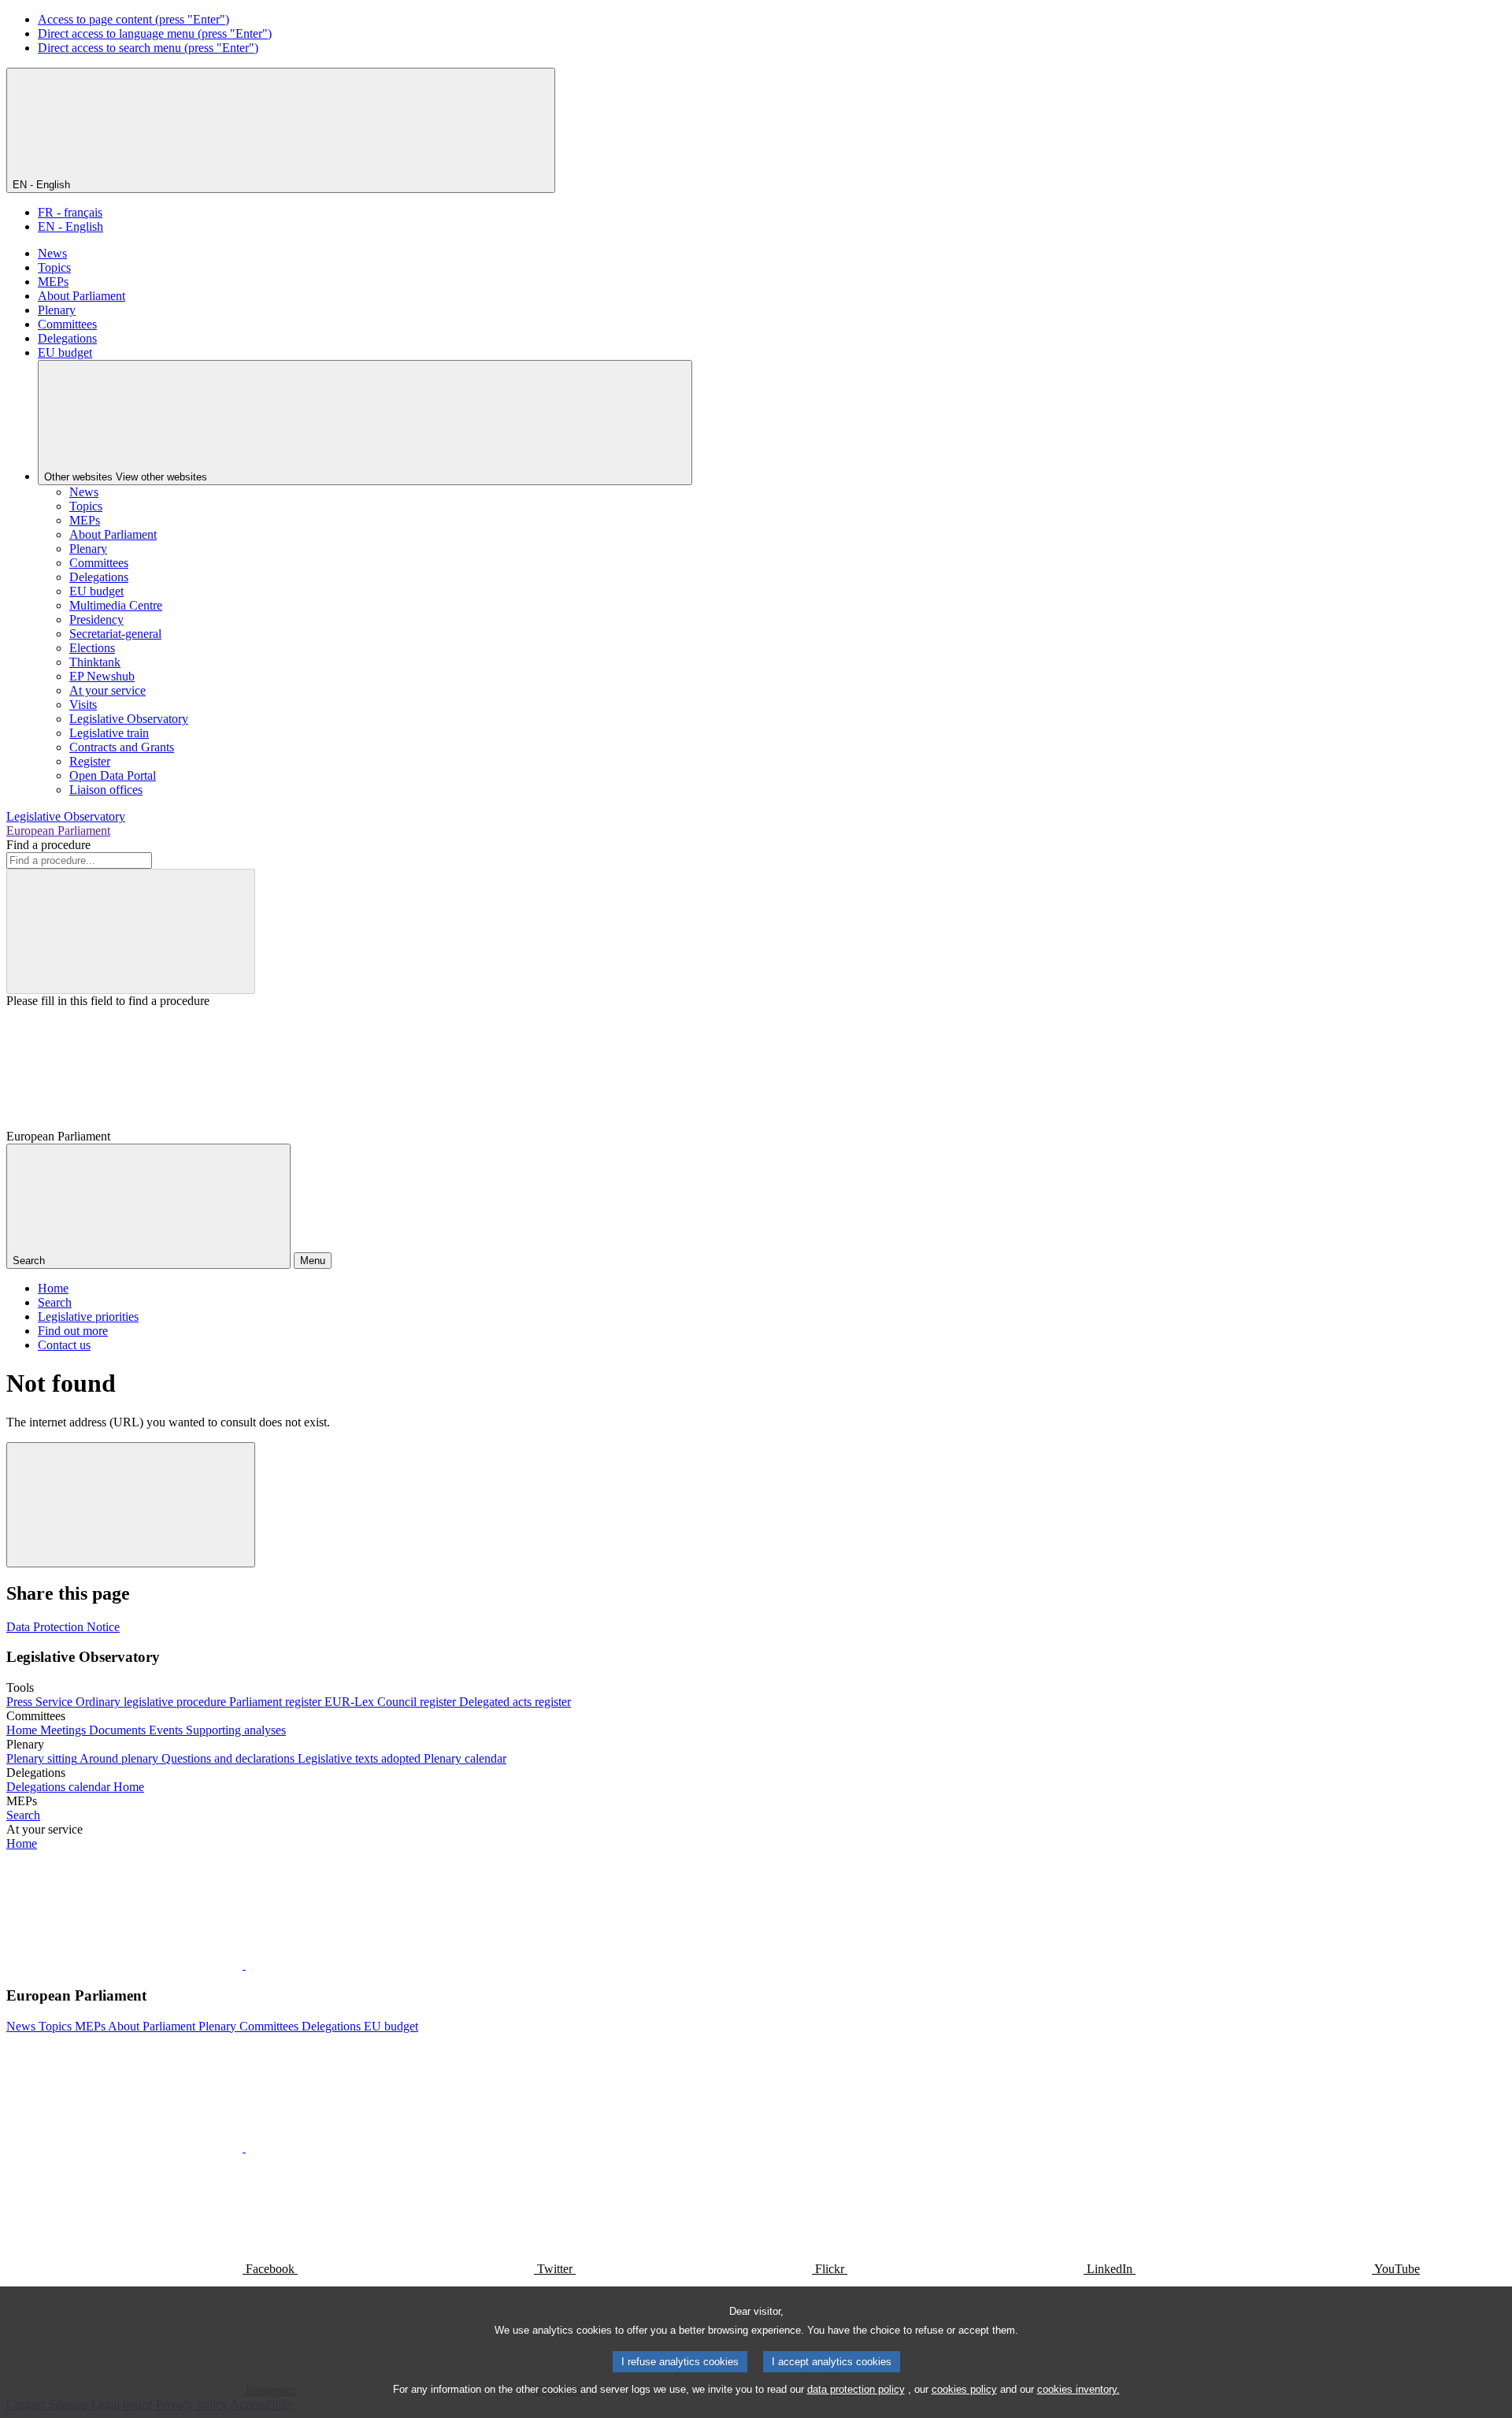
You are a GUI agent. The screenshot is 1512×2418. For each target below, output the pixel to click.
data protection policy (856, 2389)
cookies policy (964, 2389)
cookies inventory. (1078, 2389)
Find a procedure (48, 845)
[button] (244, 1965)
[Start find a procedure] (131, 931)
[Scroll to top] (131, 1505)
